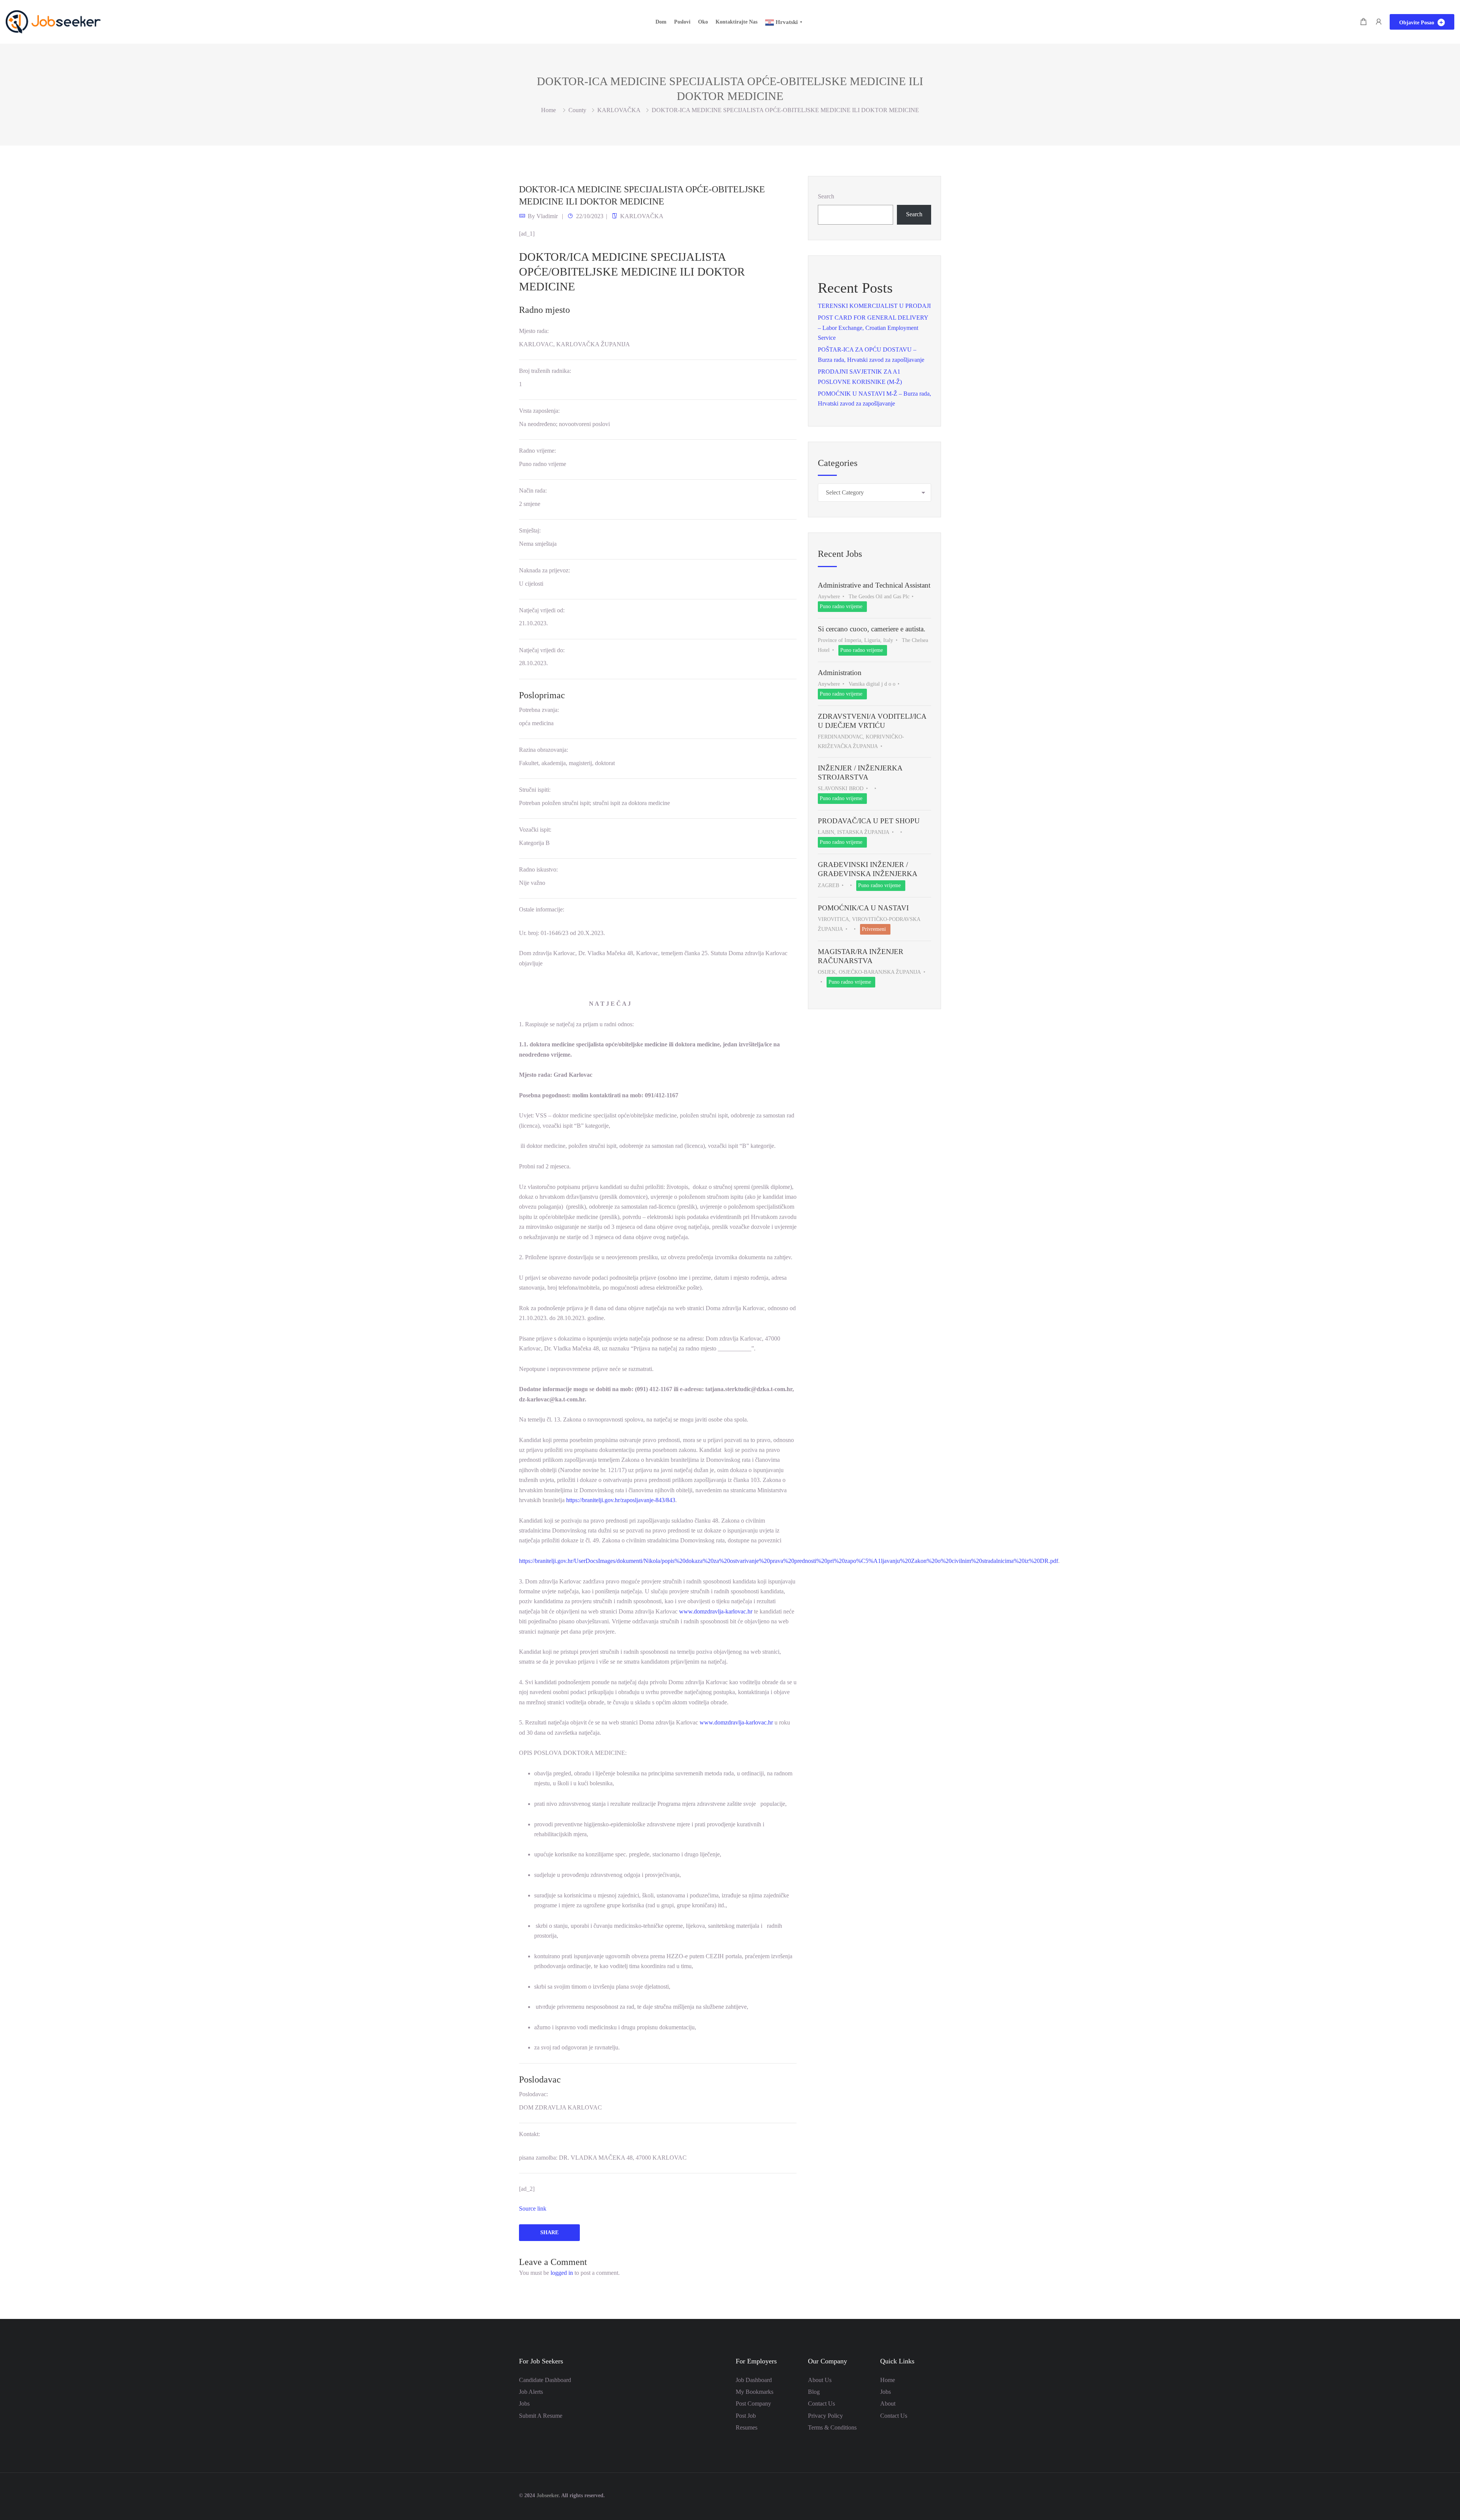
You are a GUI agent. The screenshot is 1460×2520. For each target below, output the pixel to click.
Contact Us (821, 2404)
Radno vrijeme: (537, 451)
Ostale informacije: (542, 909)
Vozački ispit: (535, 830)
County (577, 110)
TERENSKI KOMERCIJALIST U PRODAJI (874, 306)
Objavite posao (1417, 23)
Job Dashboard (754, 2380)
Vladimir (547, 216)
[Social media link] (934, 2495)
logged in (562, 2273)
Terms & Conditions (832, 2427)
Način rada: (533, 491)
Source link (533, 2209)
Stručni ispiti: (535, 790)
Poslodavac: (533, 2094)
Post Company (753, 2404)
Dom (661, 22)
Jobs (524, 2404)
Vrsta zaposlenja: (539, 411)
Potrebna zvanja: (539, 710)
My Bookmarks (755, 2392)
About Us (820, 2380)
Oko (703, 22)
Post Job (746, 2416)
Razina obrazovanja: (544, 750)
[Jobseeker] (53, 21)
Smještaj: (530, 530)
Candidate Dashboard (545, 2380)
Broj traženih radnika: (545, 371)
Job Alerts (531, 2392)
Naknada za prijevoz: (544, 570)
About (888, 2404)
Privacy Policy (825, 2416)
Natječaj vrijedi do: (542, 650)
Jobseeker (547, 2495)
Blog (814, 2392)
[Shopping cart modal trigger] (1363, 22)
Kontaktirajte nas (736, 22)
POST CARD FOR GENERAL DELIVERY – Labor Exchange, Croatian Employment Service (873, 328)
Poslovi (682, 22)
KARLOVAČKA (619, 110)
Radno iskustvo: (538, 869)
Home (888, 2380)
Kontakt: (529, 2134)
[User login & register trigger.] (1379, 22)
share (549, 2232)
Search (826, 196)
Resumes (747, 2427)
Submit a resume (541, 2416)
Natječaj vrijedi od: (542, 610)
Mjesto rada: (534, 331)
